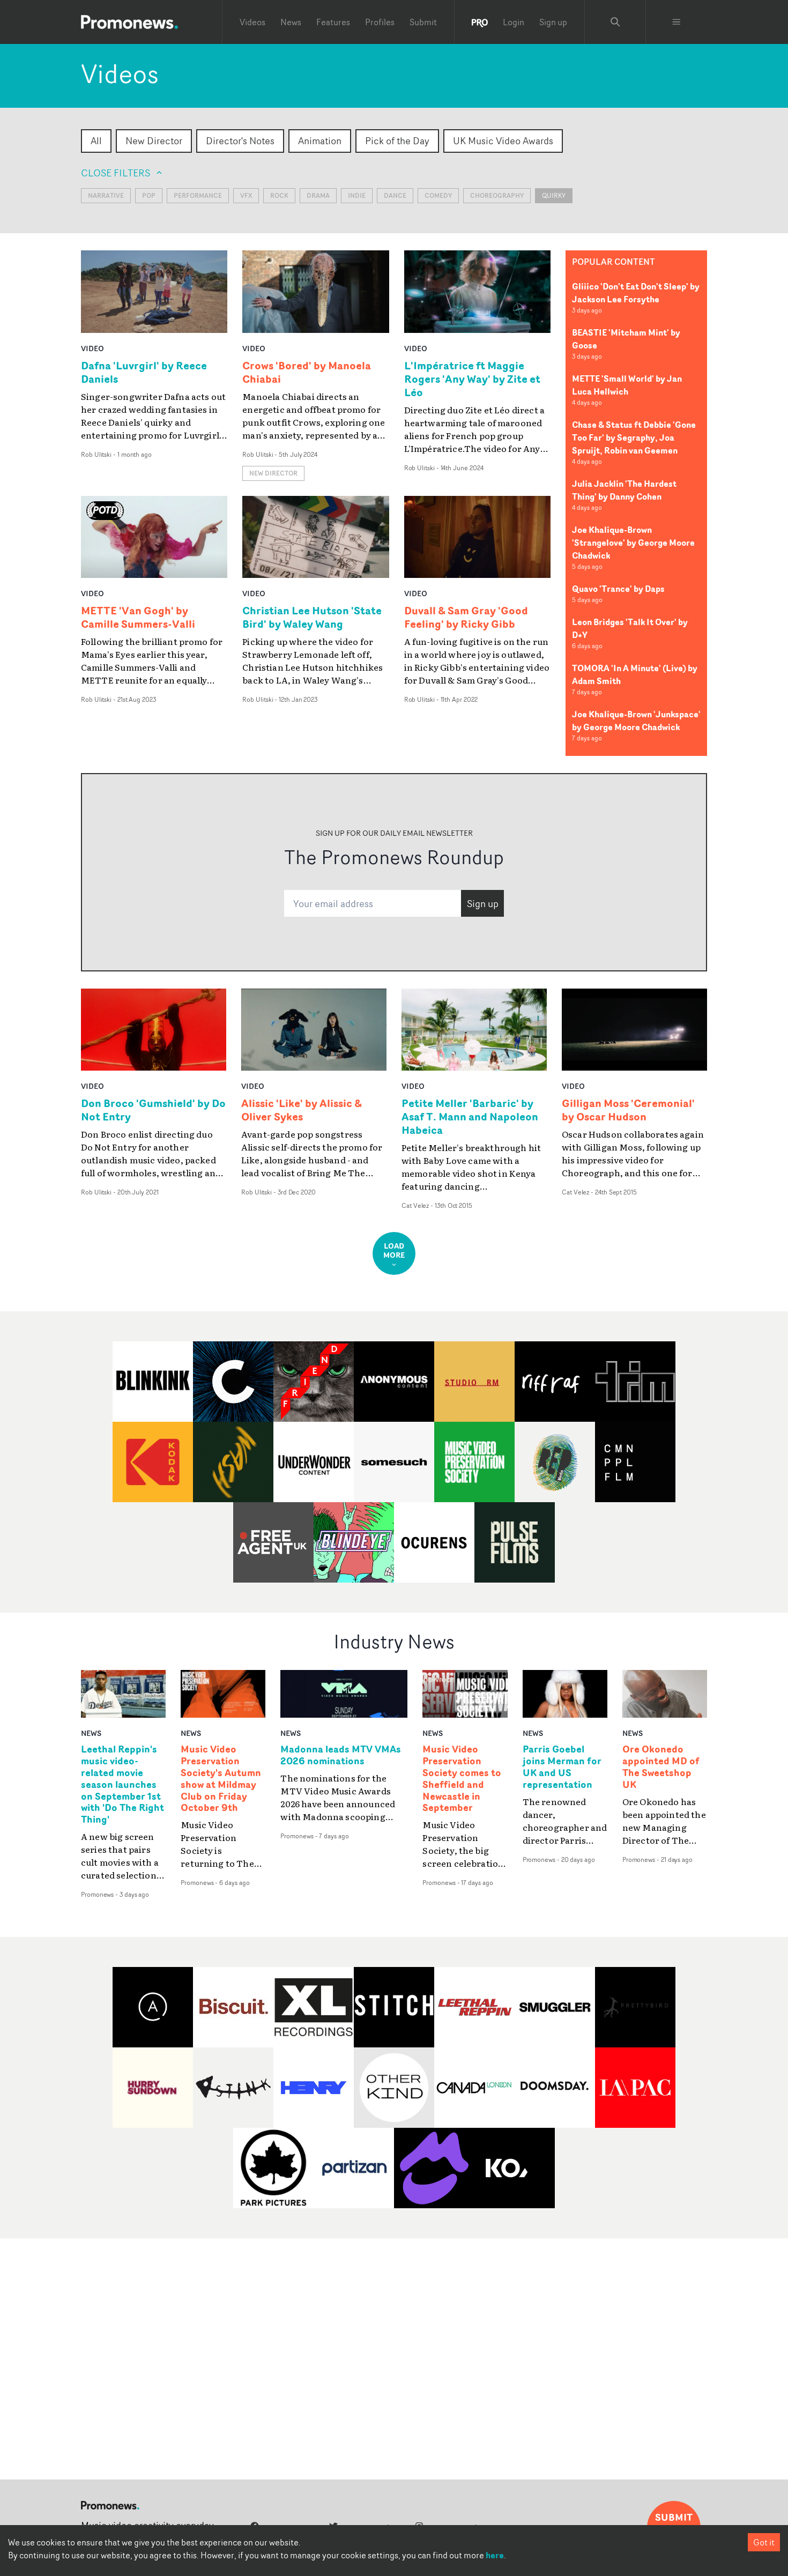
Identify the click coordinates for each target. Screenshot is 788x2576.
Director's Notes (240, 140)
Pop (149, 195)
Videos (252, 22)
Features (333, 22)
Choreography (497, 195)
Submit (423, 22)
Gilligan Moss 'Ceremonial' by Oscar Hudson (628, 1110)
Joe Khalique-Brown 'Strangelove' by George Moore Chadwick (633, 543)
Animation (320, 140)
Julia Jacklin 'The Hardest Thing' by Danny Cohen (624, 490)
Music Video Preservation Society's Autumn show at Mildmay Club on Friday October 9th (221, 1779)
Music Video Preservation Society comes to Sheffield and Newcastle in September (462, 1779)
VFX (246, 195)
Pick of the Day (397, 140)
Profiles (380, 22)
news (91, 1733)
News (291, 22)
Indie (357, 195)
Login (514, 22)
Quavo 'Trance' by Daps (618, 589)
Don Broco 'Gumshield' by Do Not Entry (153, 1110)
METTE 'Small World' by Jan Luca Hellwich (627, 385)
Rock (279, 195)
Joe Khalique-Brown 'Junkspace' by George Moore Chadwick (636, 721)
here (495, 2555)
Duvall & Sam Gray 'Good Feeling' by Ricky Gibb (466, 617)
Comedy (438, 195)
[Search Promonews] (615, 22)
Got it (764, 2542)
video (92, 348)
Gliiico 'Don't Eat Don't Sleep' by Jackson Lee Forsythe (636, 293)
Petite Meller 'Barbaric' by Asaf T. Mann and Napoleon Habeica (470, 1116)
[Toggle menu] (677, 22)
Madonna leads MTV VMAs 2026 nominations (341, 1755)
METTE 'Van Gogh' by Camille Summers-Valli (138, 617)
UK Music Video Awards (503, 140)
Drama (318, 195)
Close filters (116, 173)
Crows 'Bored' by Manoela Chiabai (307, 372)
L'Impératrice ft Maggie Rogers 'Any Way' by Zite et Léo (472, 379)
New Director (154, 140)
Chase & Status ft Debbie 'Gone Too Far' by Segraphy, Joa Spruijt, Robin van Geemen (634, 437)
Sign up (553, 22)
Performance (198, 195)
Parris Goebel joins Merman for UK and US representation (562, 1767)
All (96, 140)
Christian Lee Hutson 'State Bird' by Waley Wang (312, 617)
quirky (554, 195)
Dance (395, 195)
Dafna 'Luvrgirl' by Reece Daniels (144, 372)
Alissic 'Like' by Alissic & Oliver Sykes (302, 1110)
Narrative (106, 195)
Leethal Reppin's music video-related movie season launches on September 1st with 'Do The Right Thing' (122, 1784)
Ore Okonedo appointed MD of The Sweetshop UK (661, 1767)
